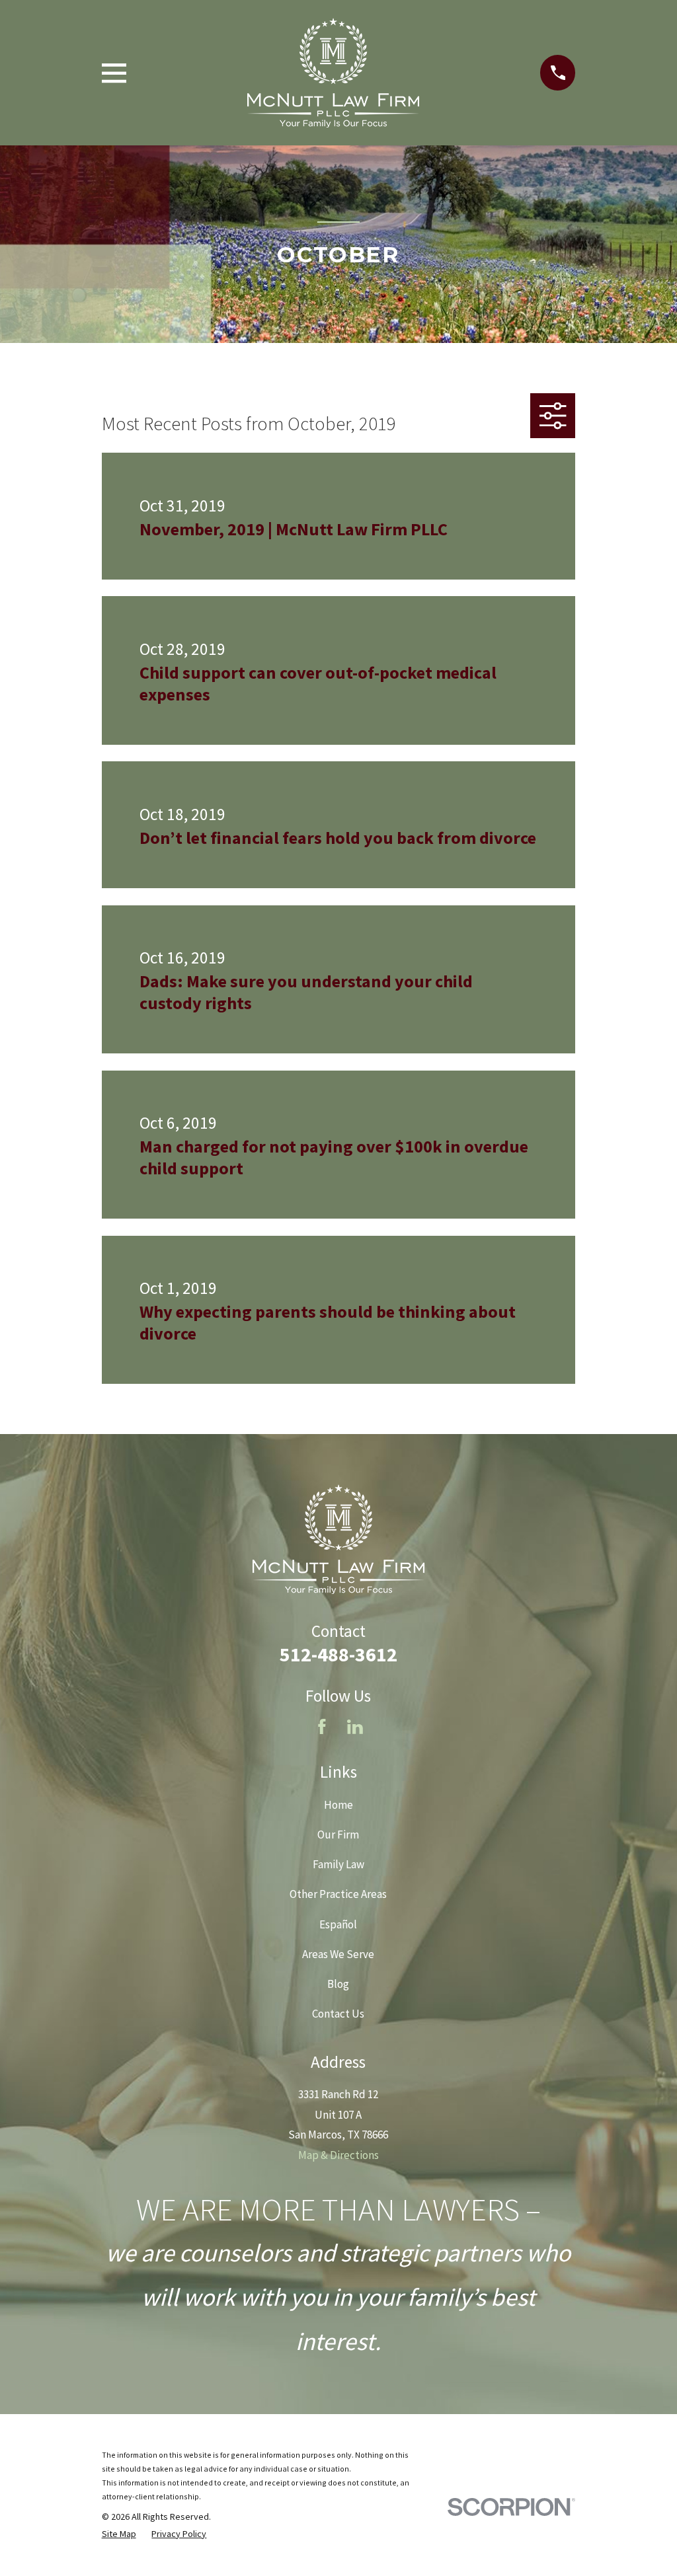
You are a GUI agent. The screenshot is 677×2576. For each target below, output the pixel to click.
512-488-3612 (338, 1654)
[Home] (333, 73)
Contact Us (338, 2014)
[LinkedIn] (355, 1727)
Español (338, 1924)
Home (338, 1805)
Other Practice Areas (338, 1894)
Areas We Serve (338, 1954)
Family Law (338, 1864)
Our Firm (338, 1835)
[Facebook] (322, 1727)
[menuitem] (119, 2534)
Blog (338, 1984)
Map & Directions (338, 2155)
